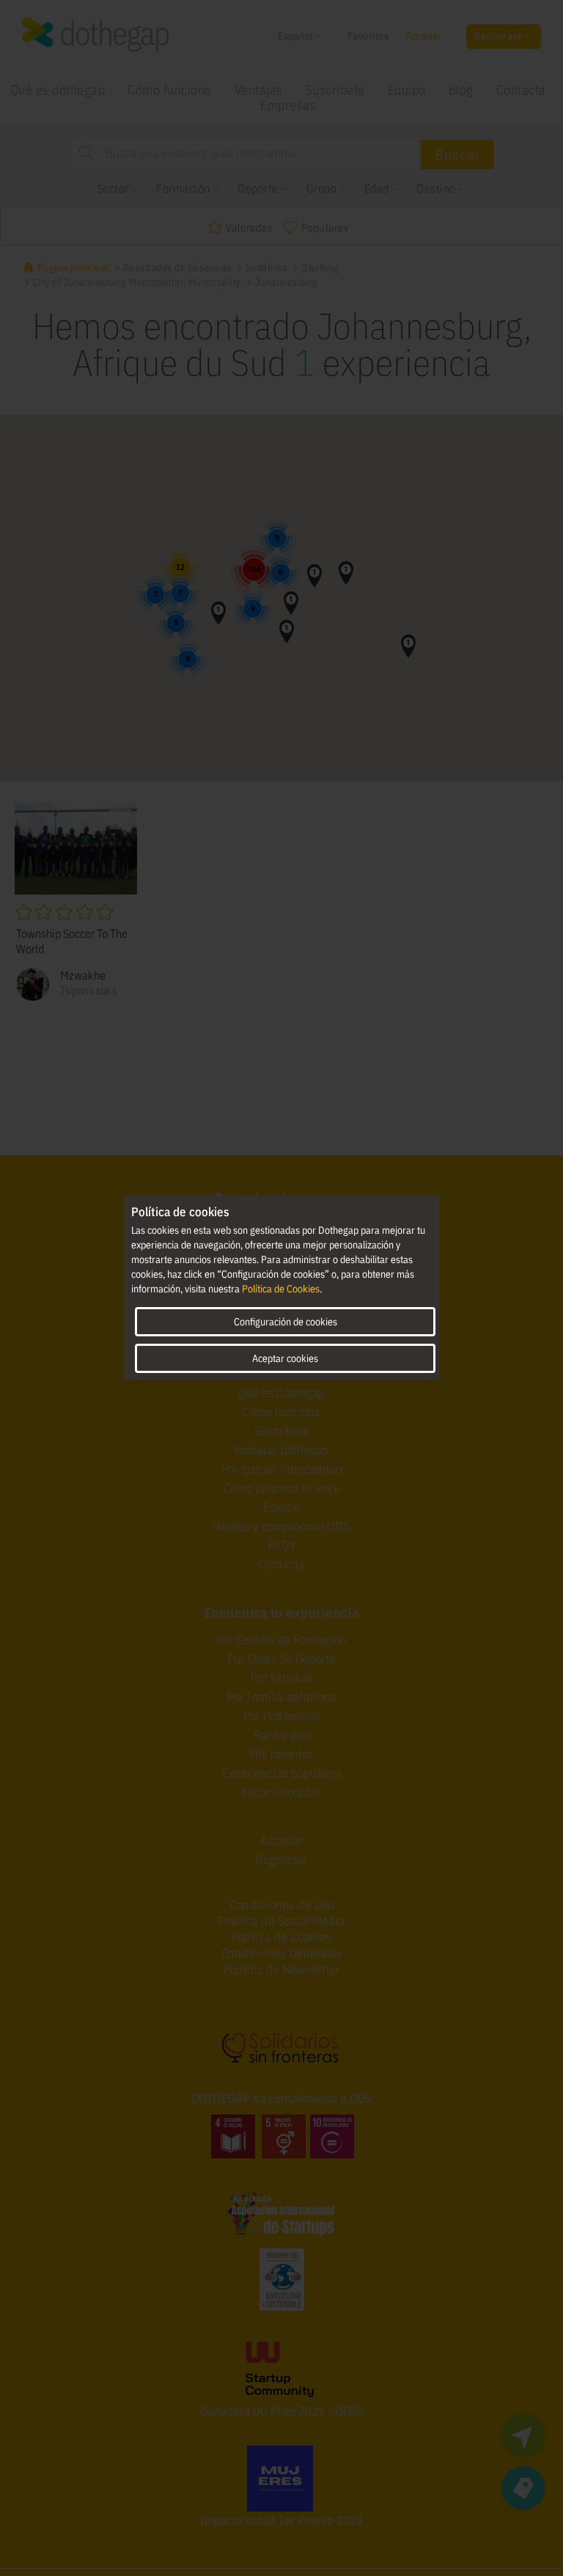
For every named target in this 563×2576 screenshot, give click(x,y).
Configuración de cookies (286, 1322)
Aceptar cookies (285, 1358)
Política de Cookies (281, 1289)
